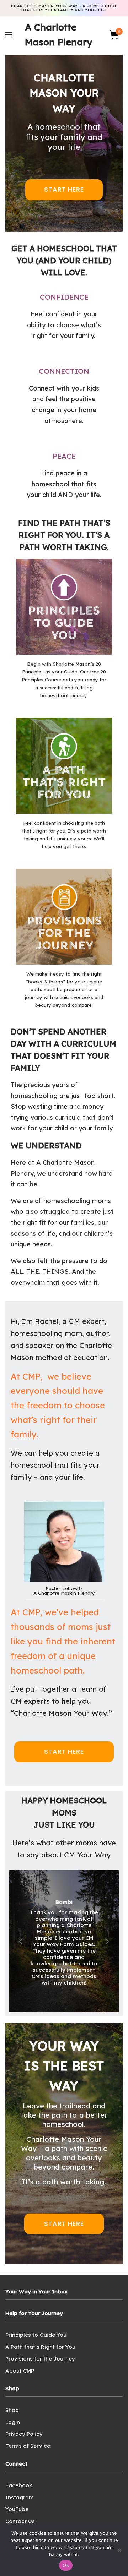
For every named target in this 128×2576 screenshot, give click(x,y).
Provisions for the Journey (40, 2359)
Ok (66, 2565)
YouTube (17, 2509)
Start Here (64, 189)
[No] (119, 2550)
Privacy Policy (24, 2434)
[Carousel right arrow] (107, 1941)
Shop (12, 2410)
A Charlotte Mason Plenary (58, 35)
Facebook (19, 2485)
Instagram (20, 2497)
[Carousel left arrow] (21, 1941)
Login (13, 2422)
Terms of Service (28, 2446)
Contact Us (20, 2521)
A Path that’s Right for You (40, 2347)
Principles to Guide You (36, 2335)
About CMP (20, 2371)
